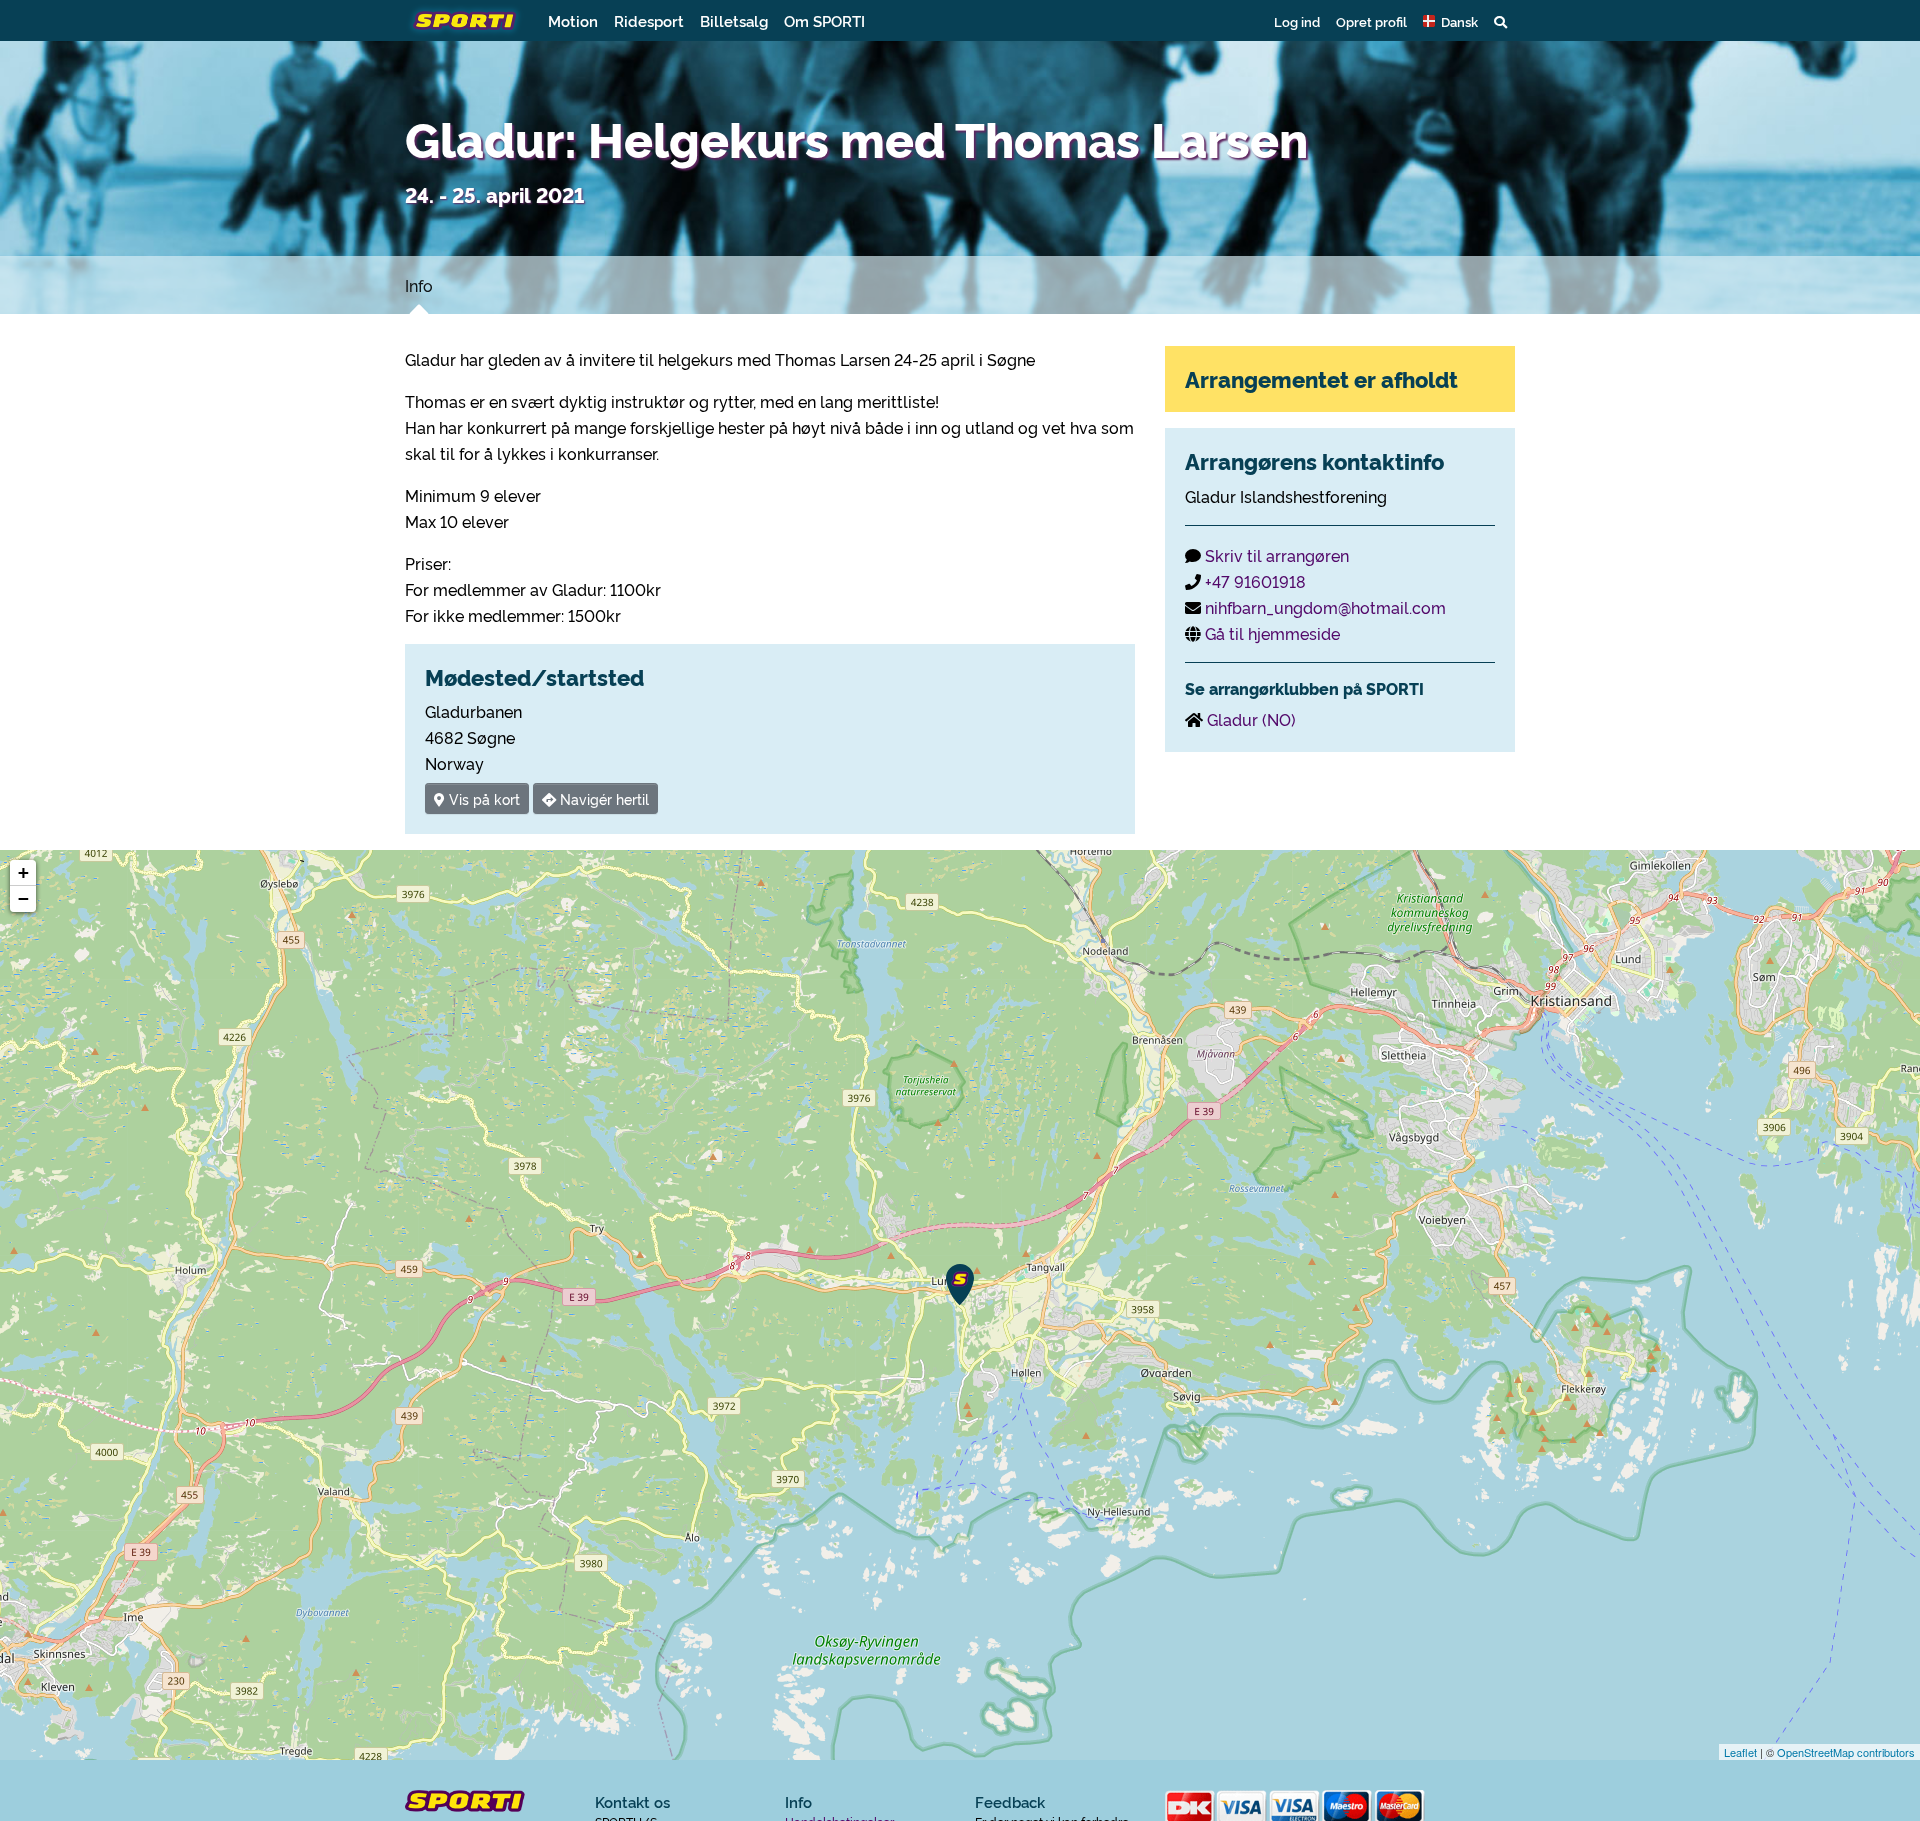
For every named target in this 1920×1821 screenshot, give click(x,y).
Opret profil (1371, 21)
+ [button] (23, 872)
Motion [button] (573, 20)
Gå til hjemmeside (1272, 633)
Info (419, 285)
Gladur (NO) (1251, 719)
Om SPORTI (824, 20)
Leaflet (1740, 1752)
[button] (1450, 21)
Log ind (1297, 21)
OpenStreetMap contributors (1846, 1752)
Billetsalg (734, 20)
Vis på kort (482, 798)
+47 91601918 (1255, 581)
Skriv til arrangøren (1277, 555)
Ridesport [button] (649, 20)
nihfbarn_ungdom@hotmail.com (1325, 607)
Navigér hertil (602, 798)
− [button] (23, 898)
